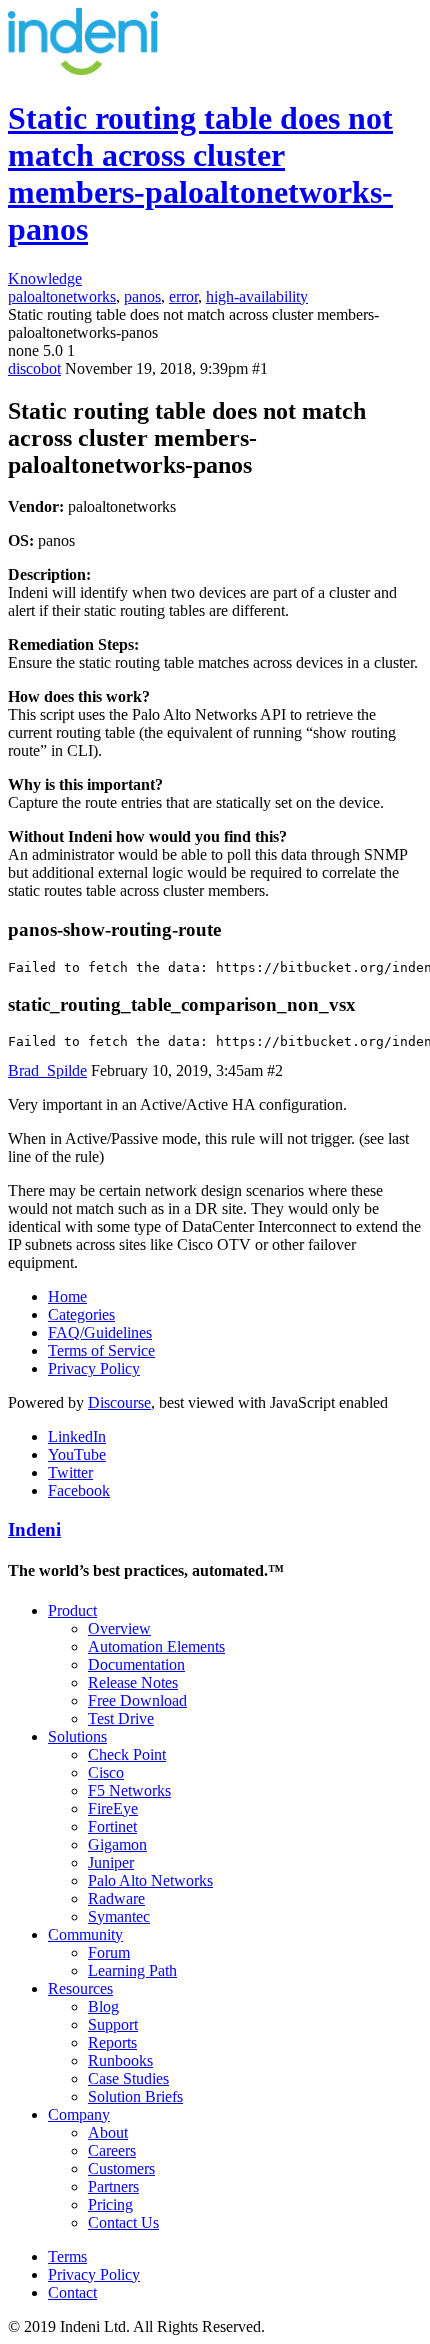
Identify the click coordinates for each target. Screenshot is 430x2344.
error (183, 296)
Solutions (77, 1736)
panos (142, 296)
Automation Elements (156, 1646)
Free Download (137, 1700)
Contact (72, 2292)
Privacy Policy (94, 1368)
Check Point (127, 1754)
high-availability (257, 296)
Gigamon (117, 1844)
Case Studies (128, 2078)
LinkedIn (77, 1436)
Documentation (136, 1664)
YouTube (77, 1454)
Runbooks (120, 2060)
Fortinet (112, 1826)
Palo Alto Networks (150, 1880)
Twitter (70, 1472)
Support (113, 2024)
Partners (113, 2186)
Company (79, 2114)
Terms (67, 2256)
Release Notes (133, 1682)
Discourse (119, 1402)
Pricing (110, 2204)
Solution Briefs (135, 2096)
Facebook (79, 1490)
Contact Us (123, 2222)
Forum (109, 1952)
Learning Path (132, 1970)
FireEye (113, 1808)
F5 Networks (129, 1790)
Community (85, 1934)
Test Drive (121, 1718)
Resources (80, 1988)
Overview (119, 1628)
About (108, 2132)
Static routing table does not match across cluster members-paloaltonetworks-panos (200, 173)
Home (67, 1296)
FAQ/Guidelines (100, 1332)
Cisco (106, 1772)
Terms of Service (101, 1350)
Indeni (34, 1529)
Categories (81, 1314)
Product (72, 1610)
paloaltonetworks (62, 296)
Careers (112, 2150)
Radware (116, 1898)
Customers (121, 2168)
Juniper (111, 1862)
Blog (103, 2006)
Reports (112, 2042)
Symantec (119, 1916)
